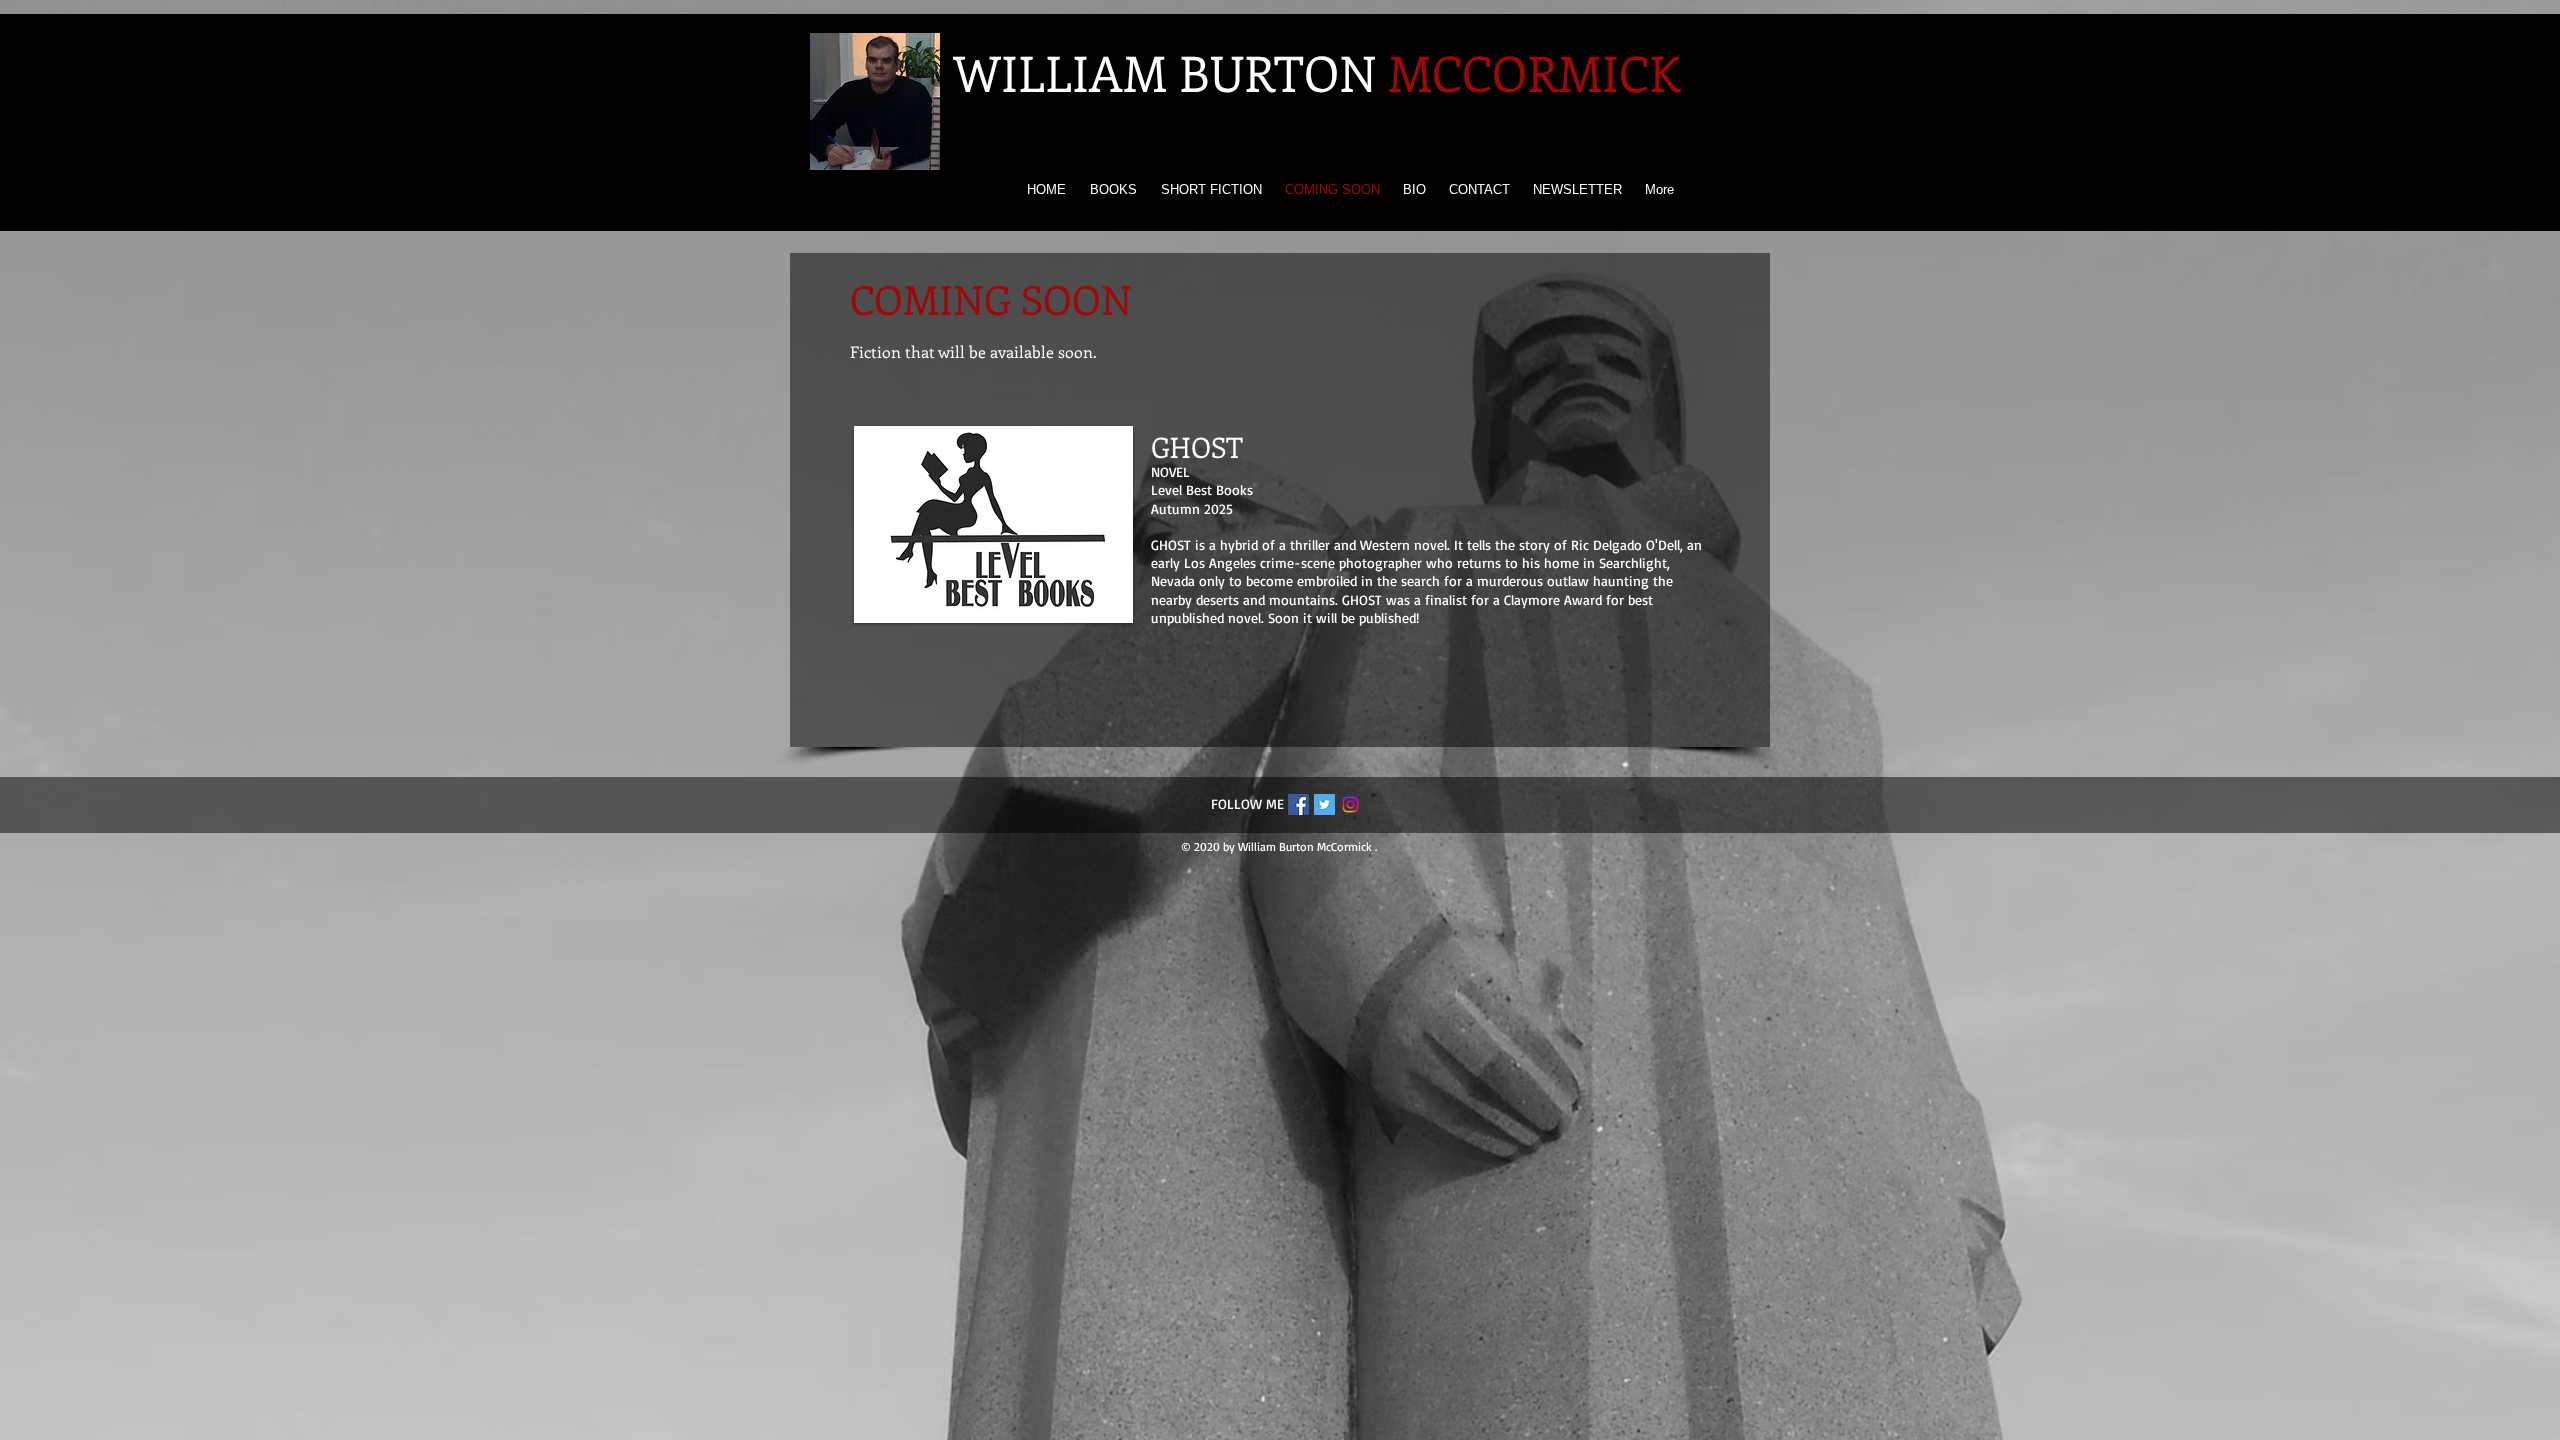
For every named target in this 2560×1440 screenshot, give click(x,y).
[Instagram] (1350, 804)
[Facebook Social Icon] (1298, 804)
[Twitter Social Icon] (1324, 804)
